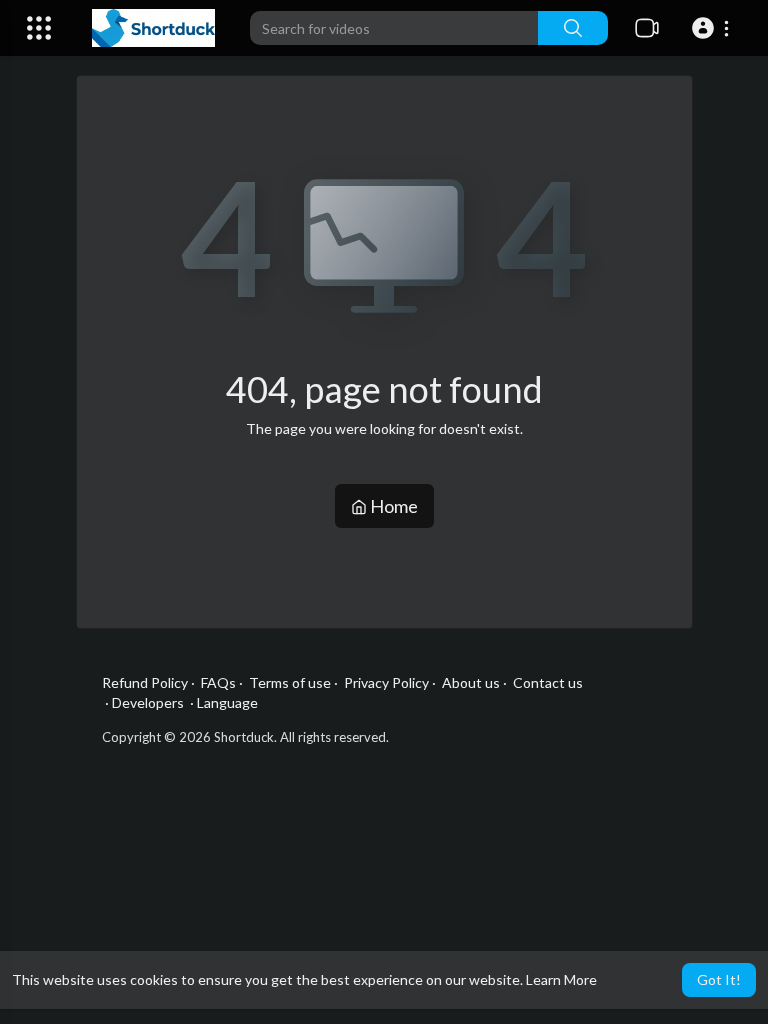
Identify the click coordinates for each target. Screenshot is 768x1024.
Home (392, 506)
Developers (148, 702)
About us (471, 682)
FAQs (218, 682)
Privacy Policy (386, 682)
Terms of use (290, 682)
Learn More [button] (561, 979)
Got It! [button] (719, 979)
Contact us (548, 682)
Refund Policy (145, 682)
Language (227, 702)
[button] (713, 28)
